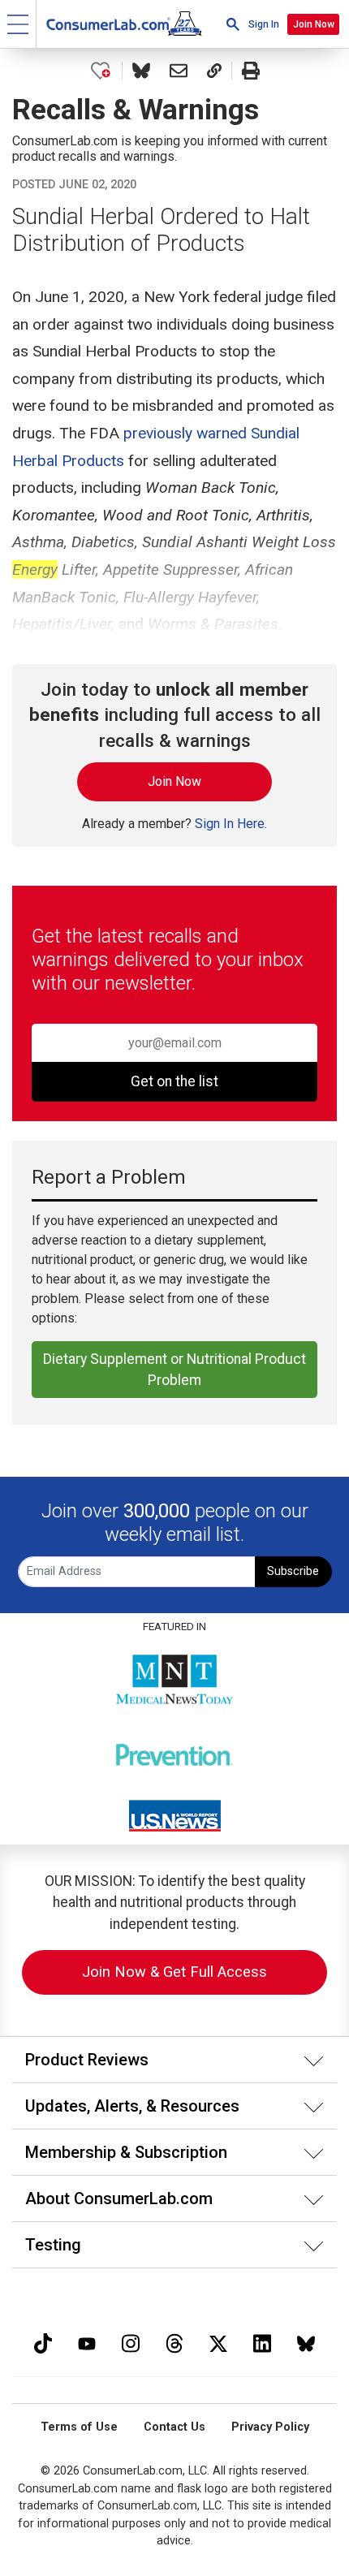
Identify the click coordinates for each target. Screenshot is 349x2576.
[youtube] (87, 2342)
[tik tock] (43, 2342)
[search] (233, 24)
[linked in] (262, 2342)
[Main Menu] (18, 24)
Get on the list (174, 1081)
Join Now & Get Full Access (174, 1972)
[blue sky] (306, 2342)
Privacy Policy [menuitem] (270, 2427)
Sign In (264, 24)
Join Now (314, 24)
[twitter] (218, 2342)
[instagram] (131, 2342)
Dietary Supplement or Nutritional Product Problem (174, 1370)
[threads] (174, 2342)
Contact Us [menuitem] (174, 2427)
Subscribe (293, 1571)
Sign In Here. (231, 824)
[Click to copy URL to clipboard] (214, 71)
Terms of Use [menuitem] (79, 2427)
